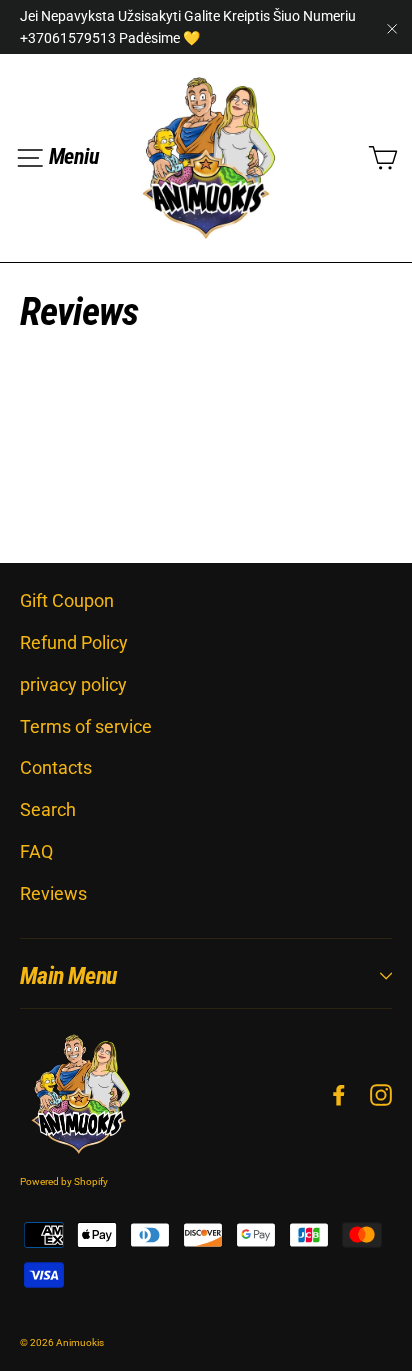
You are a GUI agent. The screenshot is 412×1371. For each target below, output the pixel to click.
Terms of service (86, 726)
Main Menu (68, 976)
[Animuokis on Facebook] (339, 1094)
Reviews (53, 893)
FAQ (36, 851)
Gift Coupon (67, 600)
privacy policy (73, 684)
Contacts (56, 767)
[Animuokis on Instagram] (381, 1094)
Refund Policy (74, 642)
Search (48, 809)
